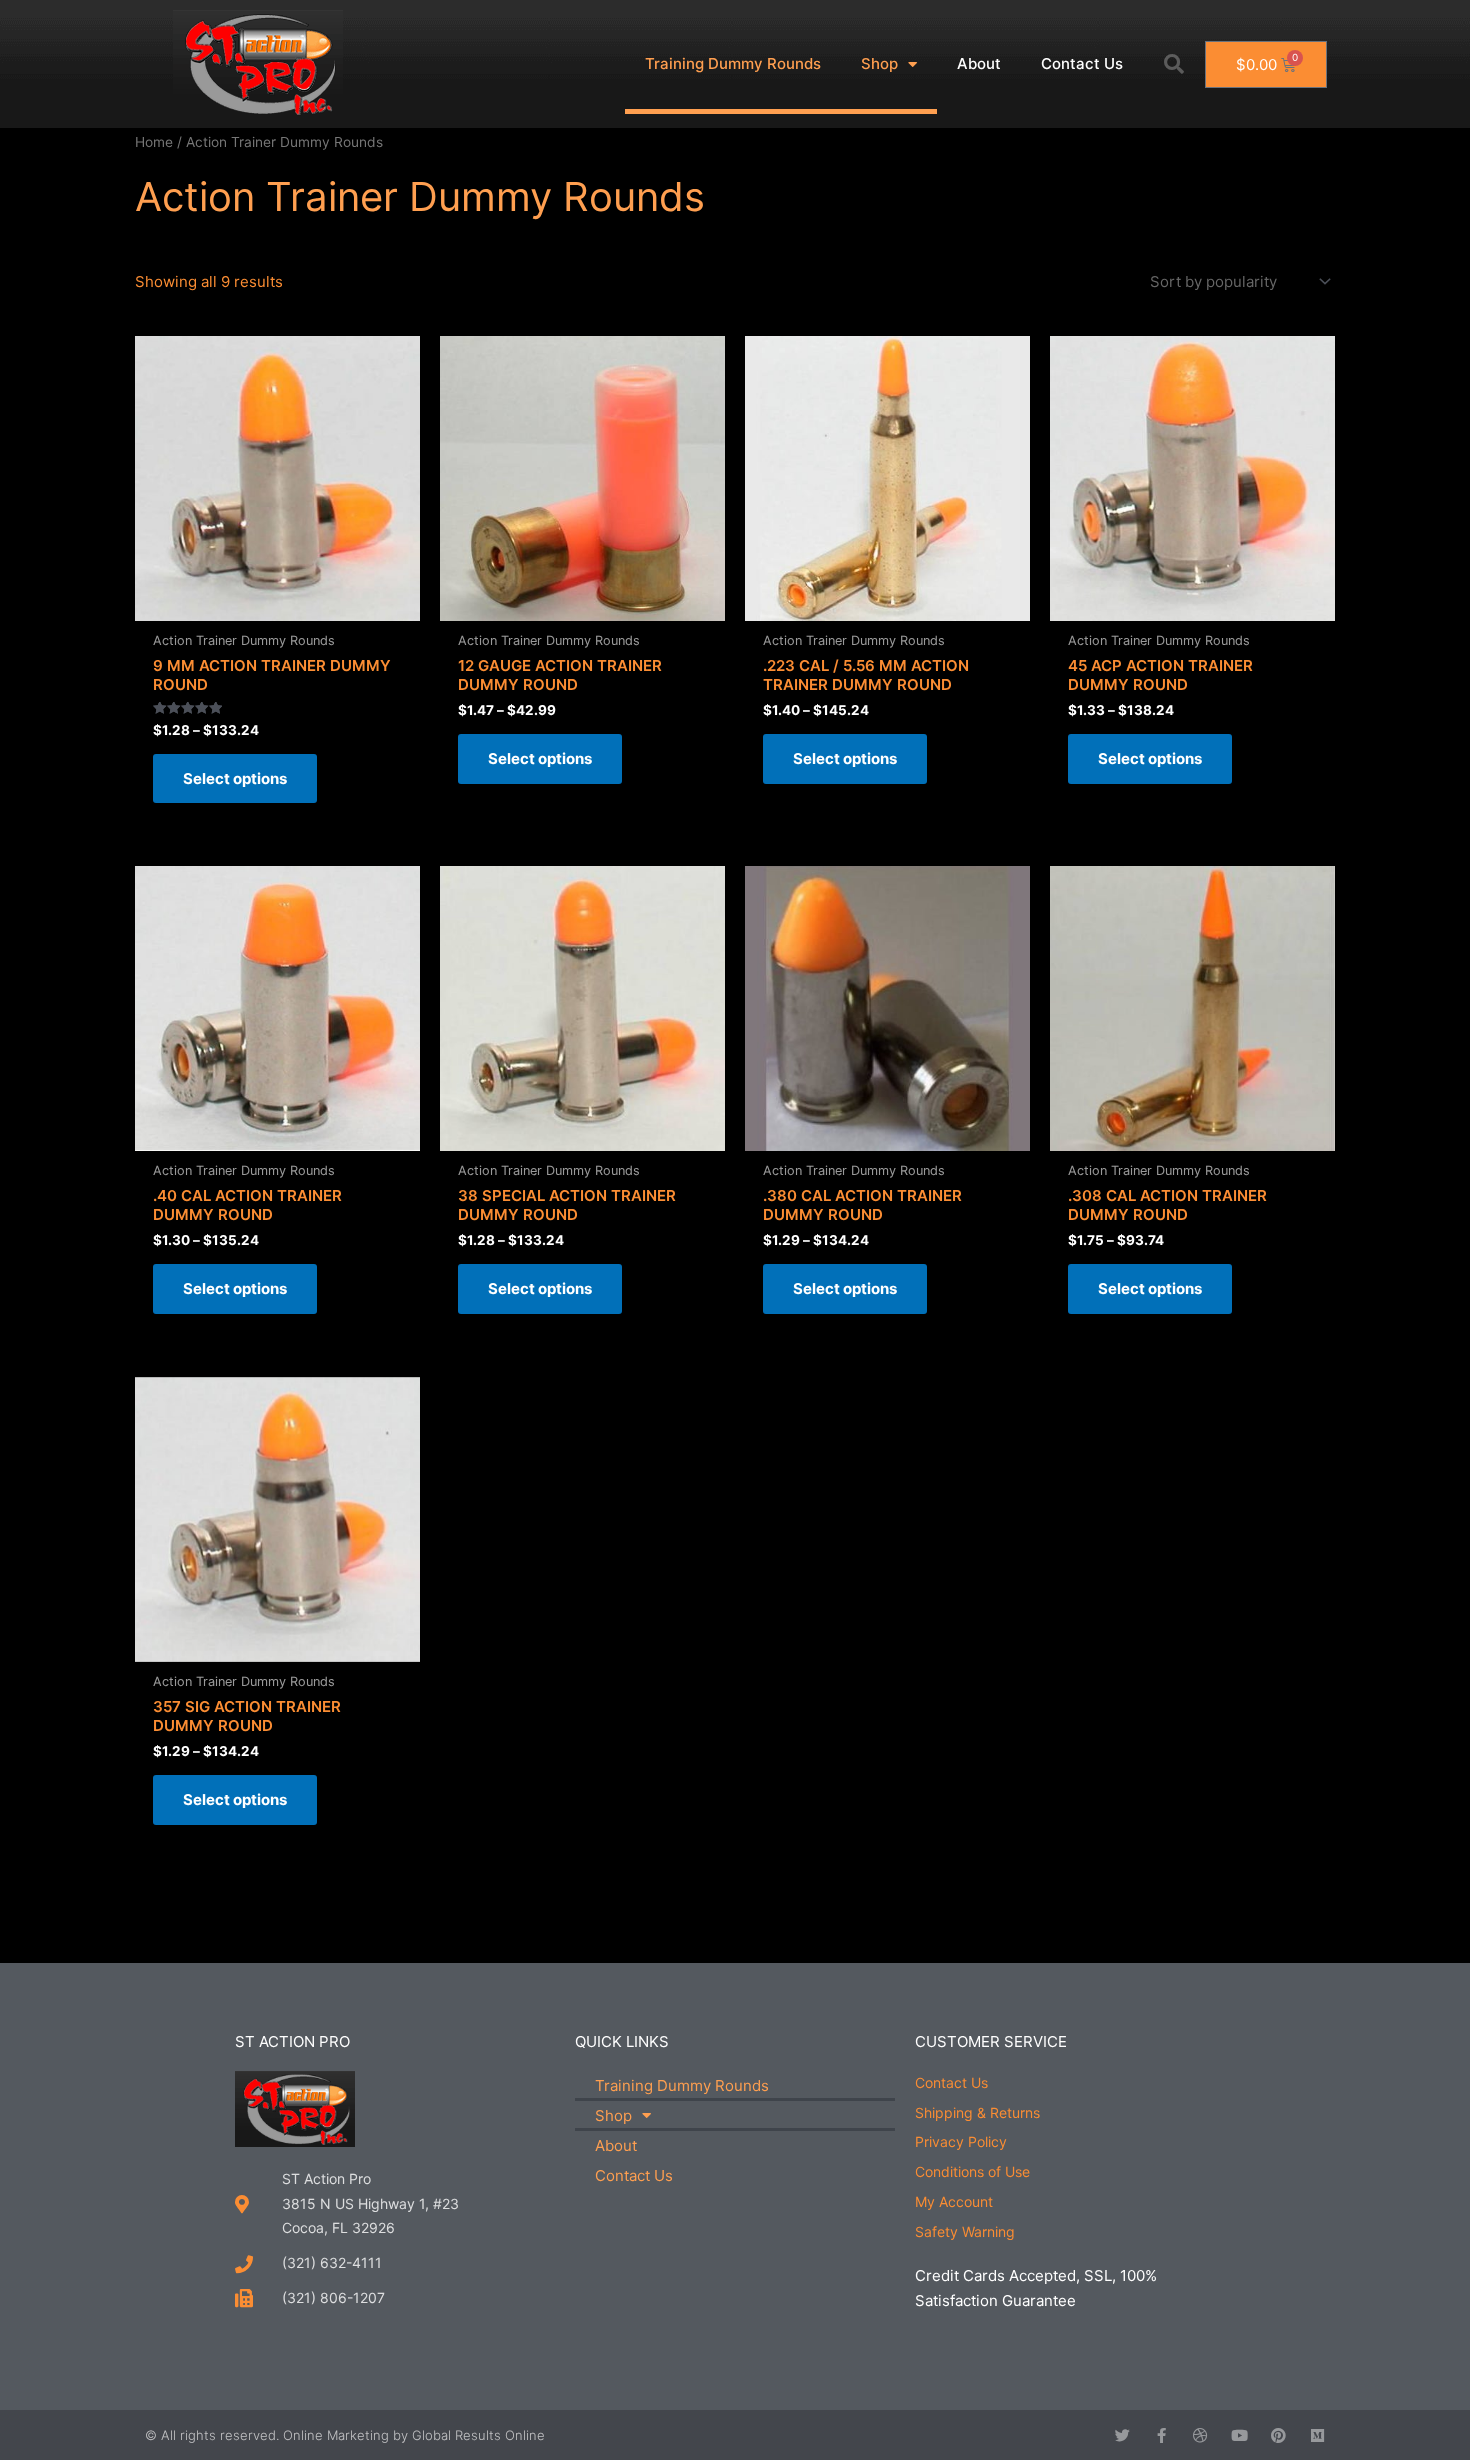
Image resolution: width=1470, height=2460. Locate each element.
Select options (235, 778)
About (979, 63)
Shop (879, 63)
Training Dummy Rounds (733, 63)
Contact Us (1082, 63)
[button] (1174, 64)
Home (154, 142)
